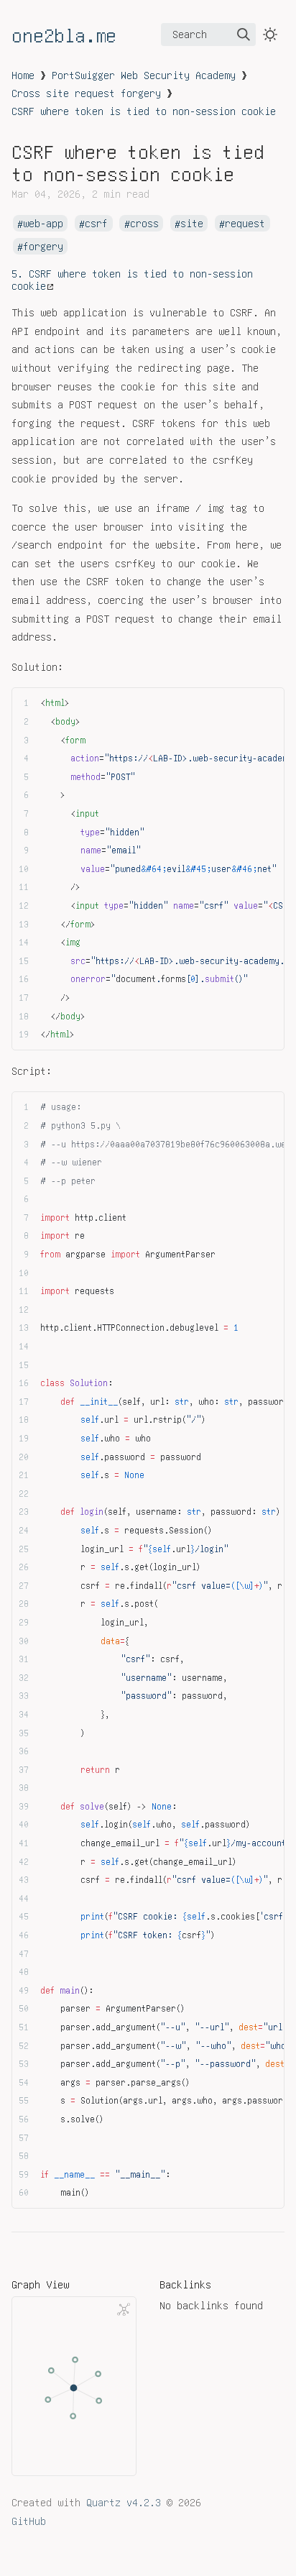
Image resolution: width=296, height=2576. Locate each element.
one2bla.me (64, 35)
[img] (244, 35)
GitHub (29, 2521)
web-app (43, 224)
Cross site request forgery (86, 93)
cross (144, 224)
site (192, 224)
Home (23, 75)
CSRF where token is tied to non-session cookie (144, 111)
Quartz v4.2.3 (124, 2502)
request (245, 224)
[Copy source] (269, 703)
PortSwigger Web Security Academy (144, 75)
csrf (96, 224)
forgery (43, 247)
